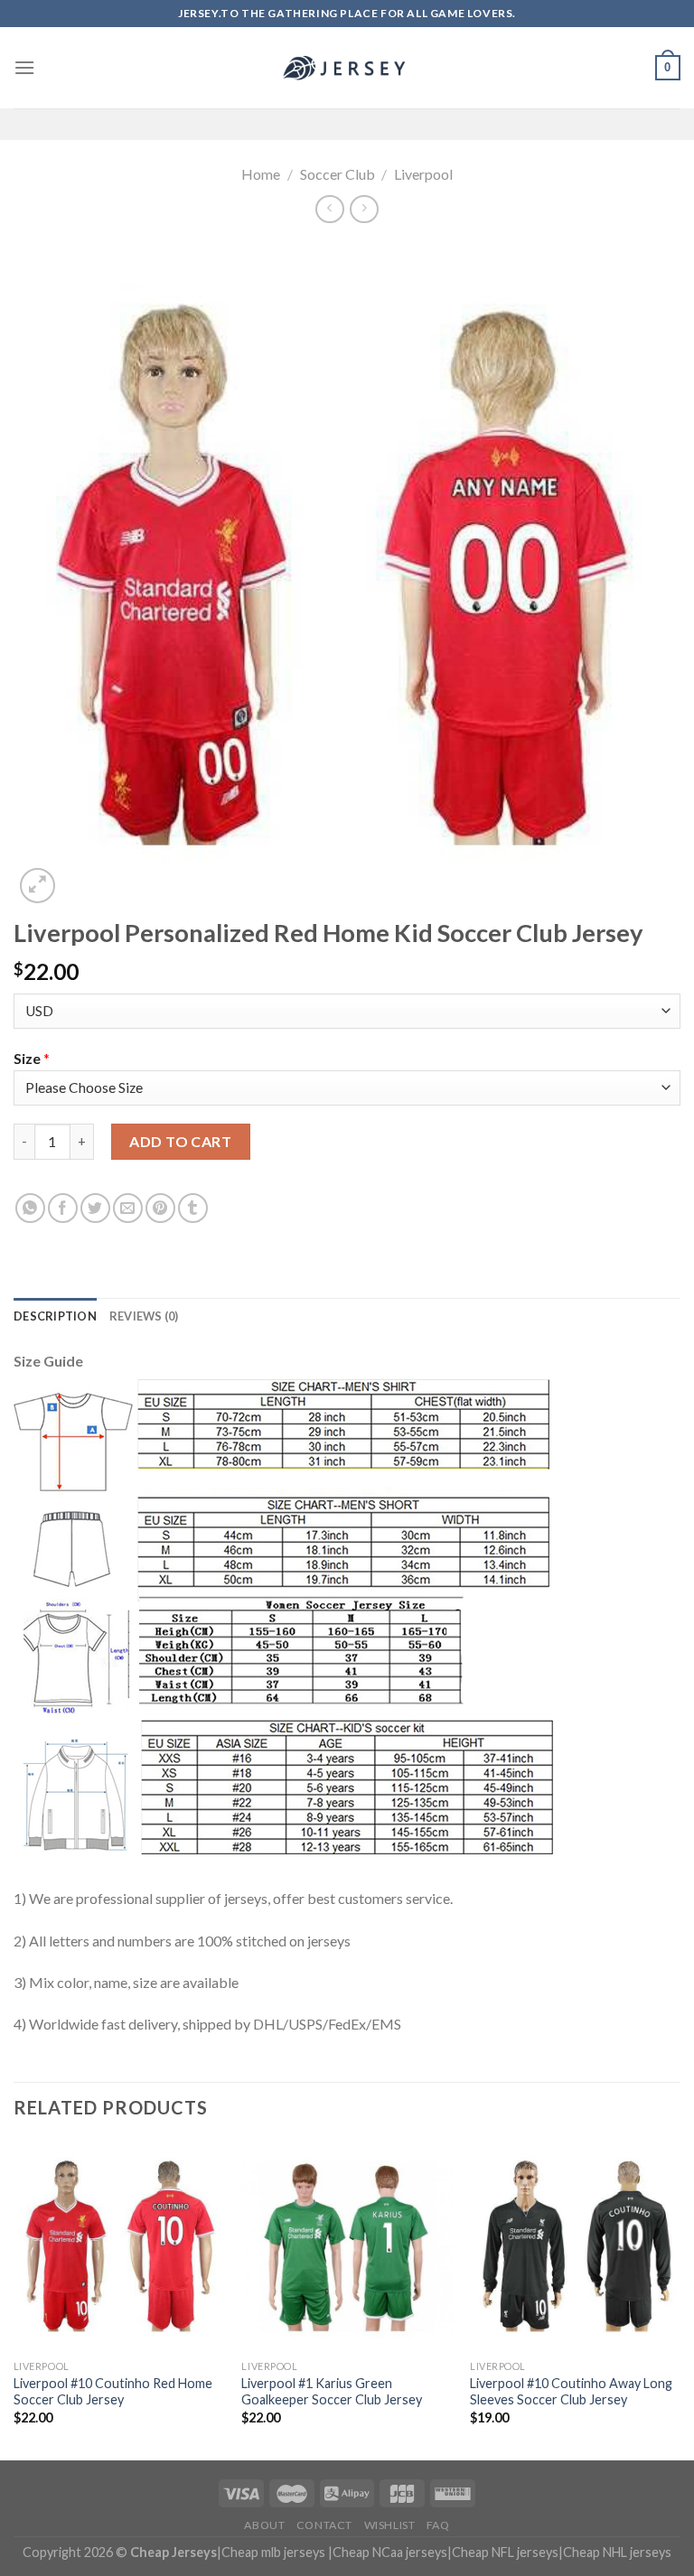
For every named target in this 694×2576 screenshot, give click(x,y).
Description (55, 1316)
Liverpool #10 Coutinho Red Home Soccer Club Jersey (113, 2392)
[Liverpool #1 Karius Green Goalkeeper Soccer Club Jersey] (347, 2246)
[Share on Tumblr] (193, 1208)
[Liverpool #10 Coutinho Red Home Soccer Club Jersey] (119, 2246)
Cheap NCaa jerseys (390, 2552)
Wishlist (390, 2525)
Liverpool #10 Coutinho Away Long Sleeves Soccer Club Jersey (571, 2392)
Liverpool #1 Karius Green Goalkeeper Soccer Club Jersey (332, 2392)
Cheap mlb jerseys (273, 2552)
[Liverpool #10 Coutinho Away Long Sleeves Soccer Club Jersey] (575, 2246)
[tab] (55, 1316)
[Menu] (24, 67)
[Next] (680, 2299)
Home (261, 174)
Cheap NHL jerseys (617, 2552)
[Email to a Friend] (128, 1208)
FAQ (438, 2525)
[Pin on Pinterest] (160, 1208)
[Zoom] (38, 886)
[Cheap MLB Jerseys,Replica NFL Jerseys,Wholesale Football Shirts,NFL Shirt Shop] (347, 68)
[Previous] (14, 2299)
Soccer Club (338, 174)
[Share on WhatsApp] (30, 1208)
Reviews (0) (144, 1316)
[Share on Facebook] (63, 1208)
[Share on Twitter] (95, 1208)
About (264, 2525)
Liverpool (423, 174)
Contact (324, 2525)
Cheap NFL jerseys (505, 2552)
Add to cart (180, 1141)
